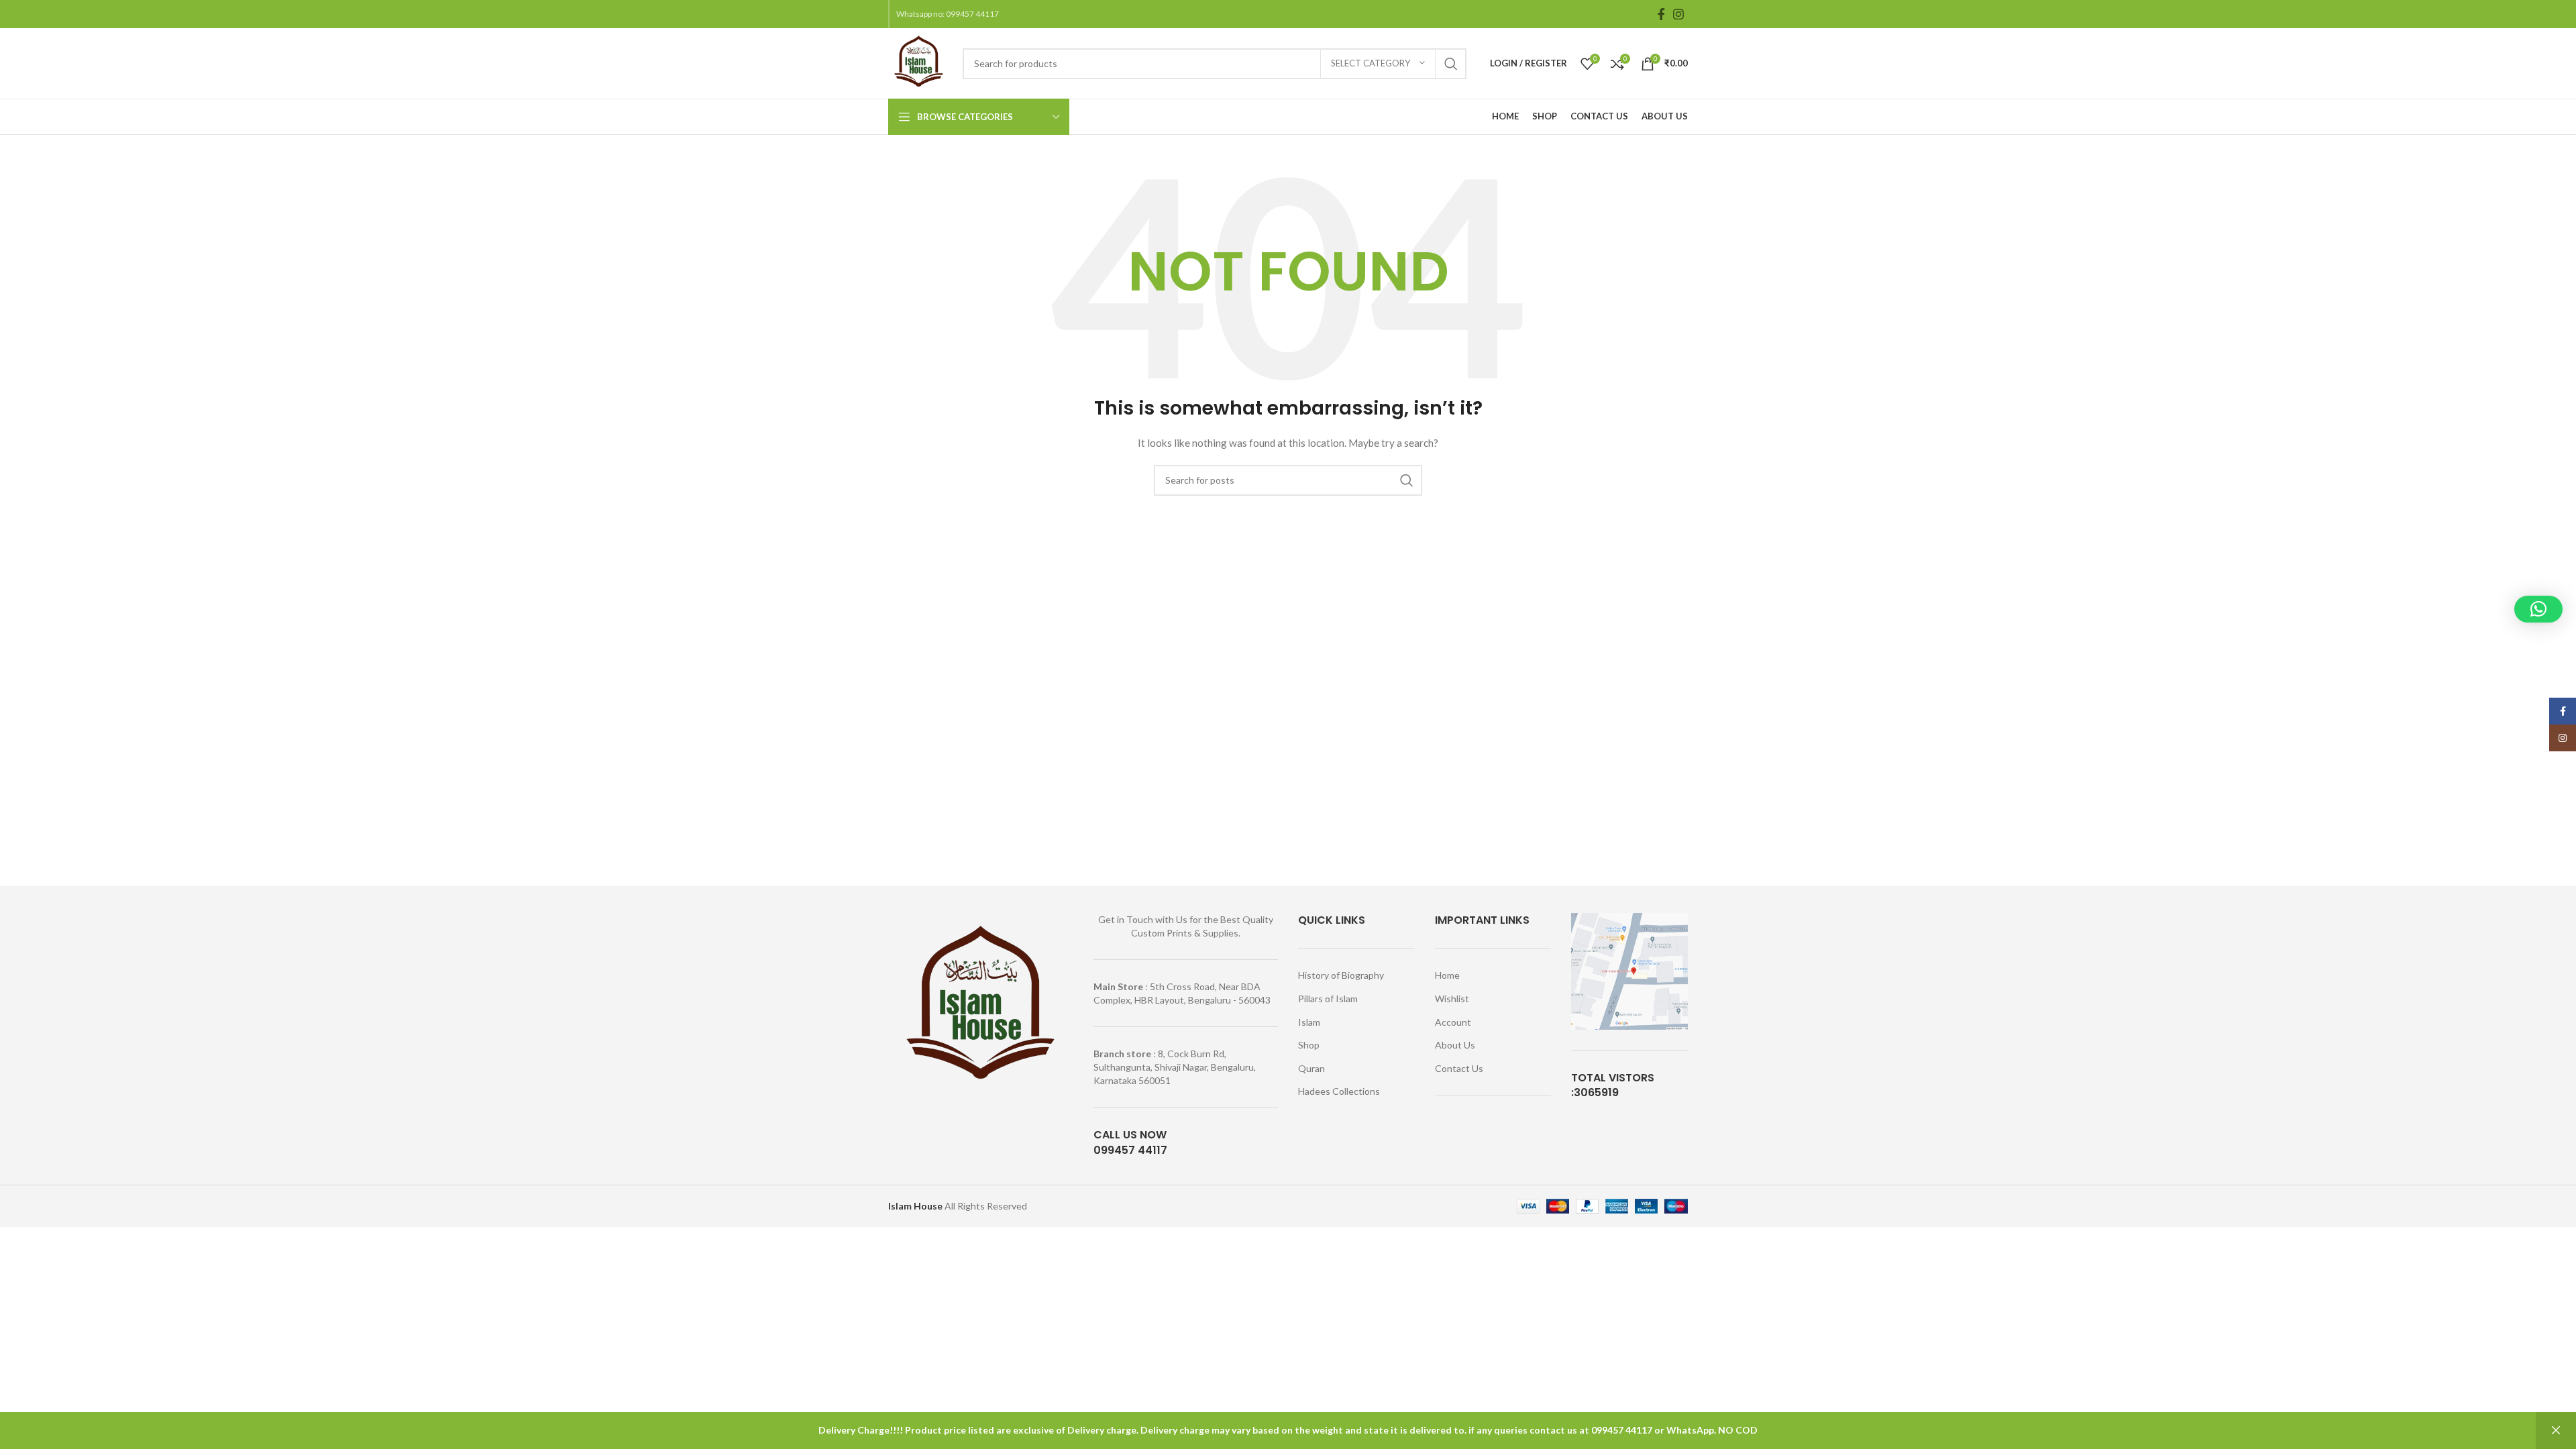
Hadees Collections (1339, 1091)
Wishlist (1452, 999)
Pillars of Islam (1328, 999)
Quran (1311, 1068)
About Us (1455, 1045)
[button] (2538, 609)
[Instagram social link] (1678, 14)
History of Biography (1341, 975)
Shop (1309, 1045)
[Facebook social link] (1661, 14)
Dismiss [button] (2556, 1431)
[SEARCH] (1451, 64)
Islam (1309, 1022)
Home (1447, 975)
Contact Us (1459, 1068)
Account (1453, 1022)
